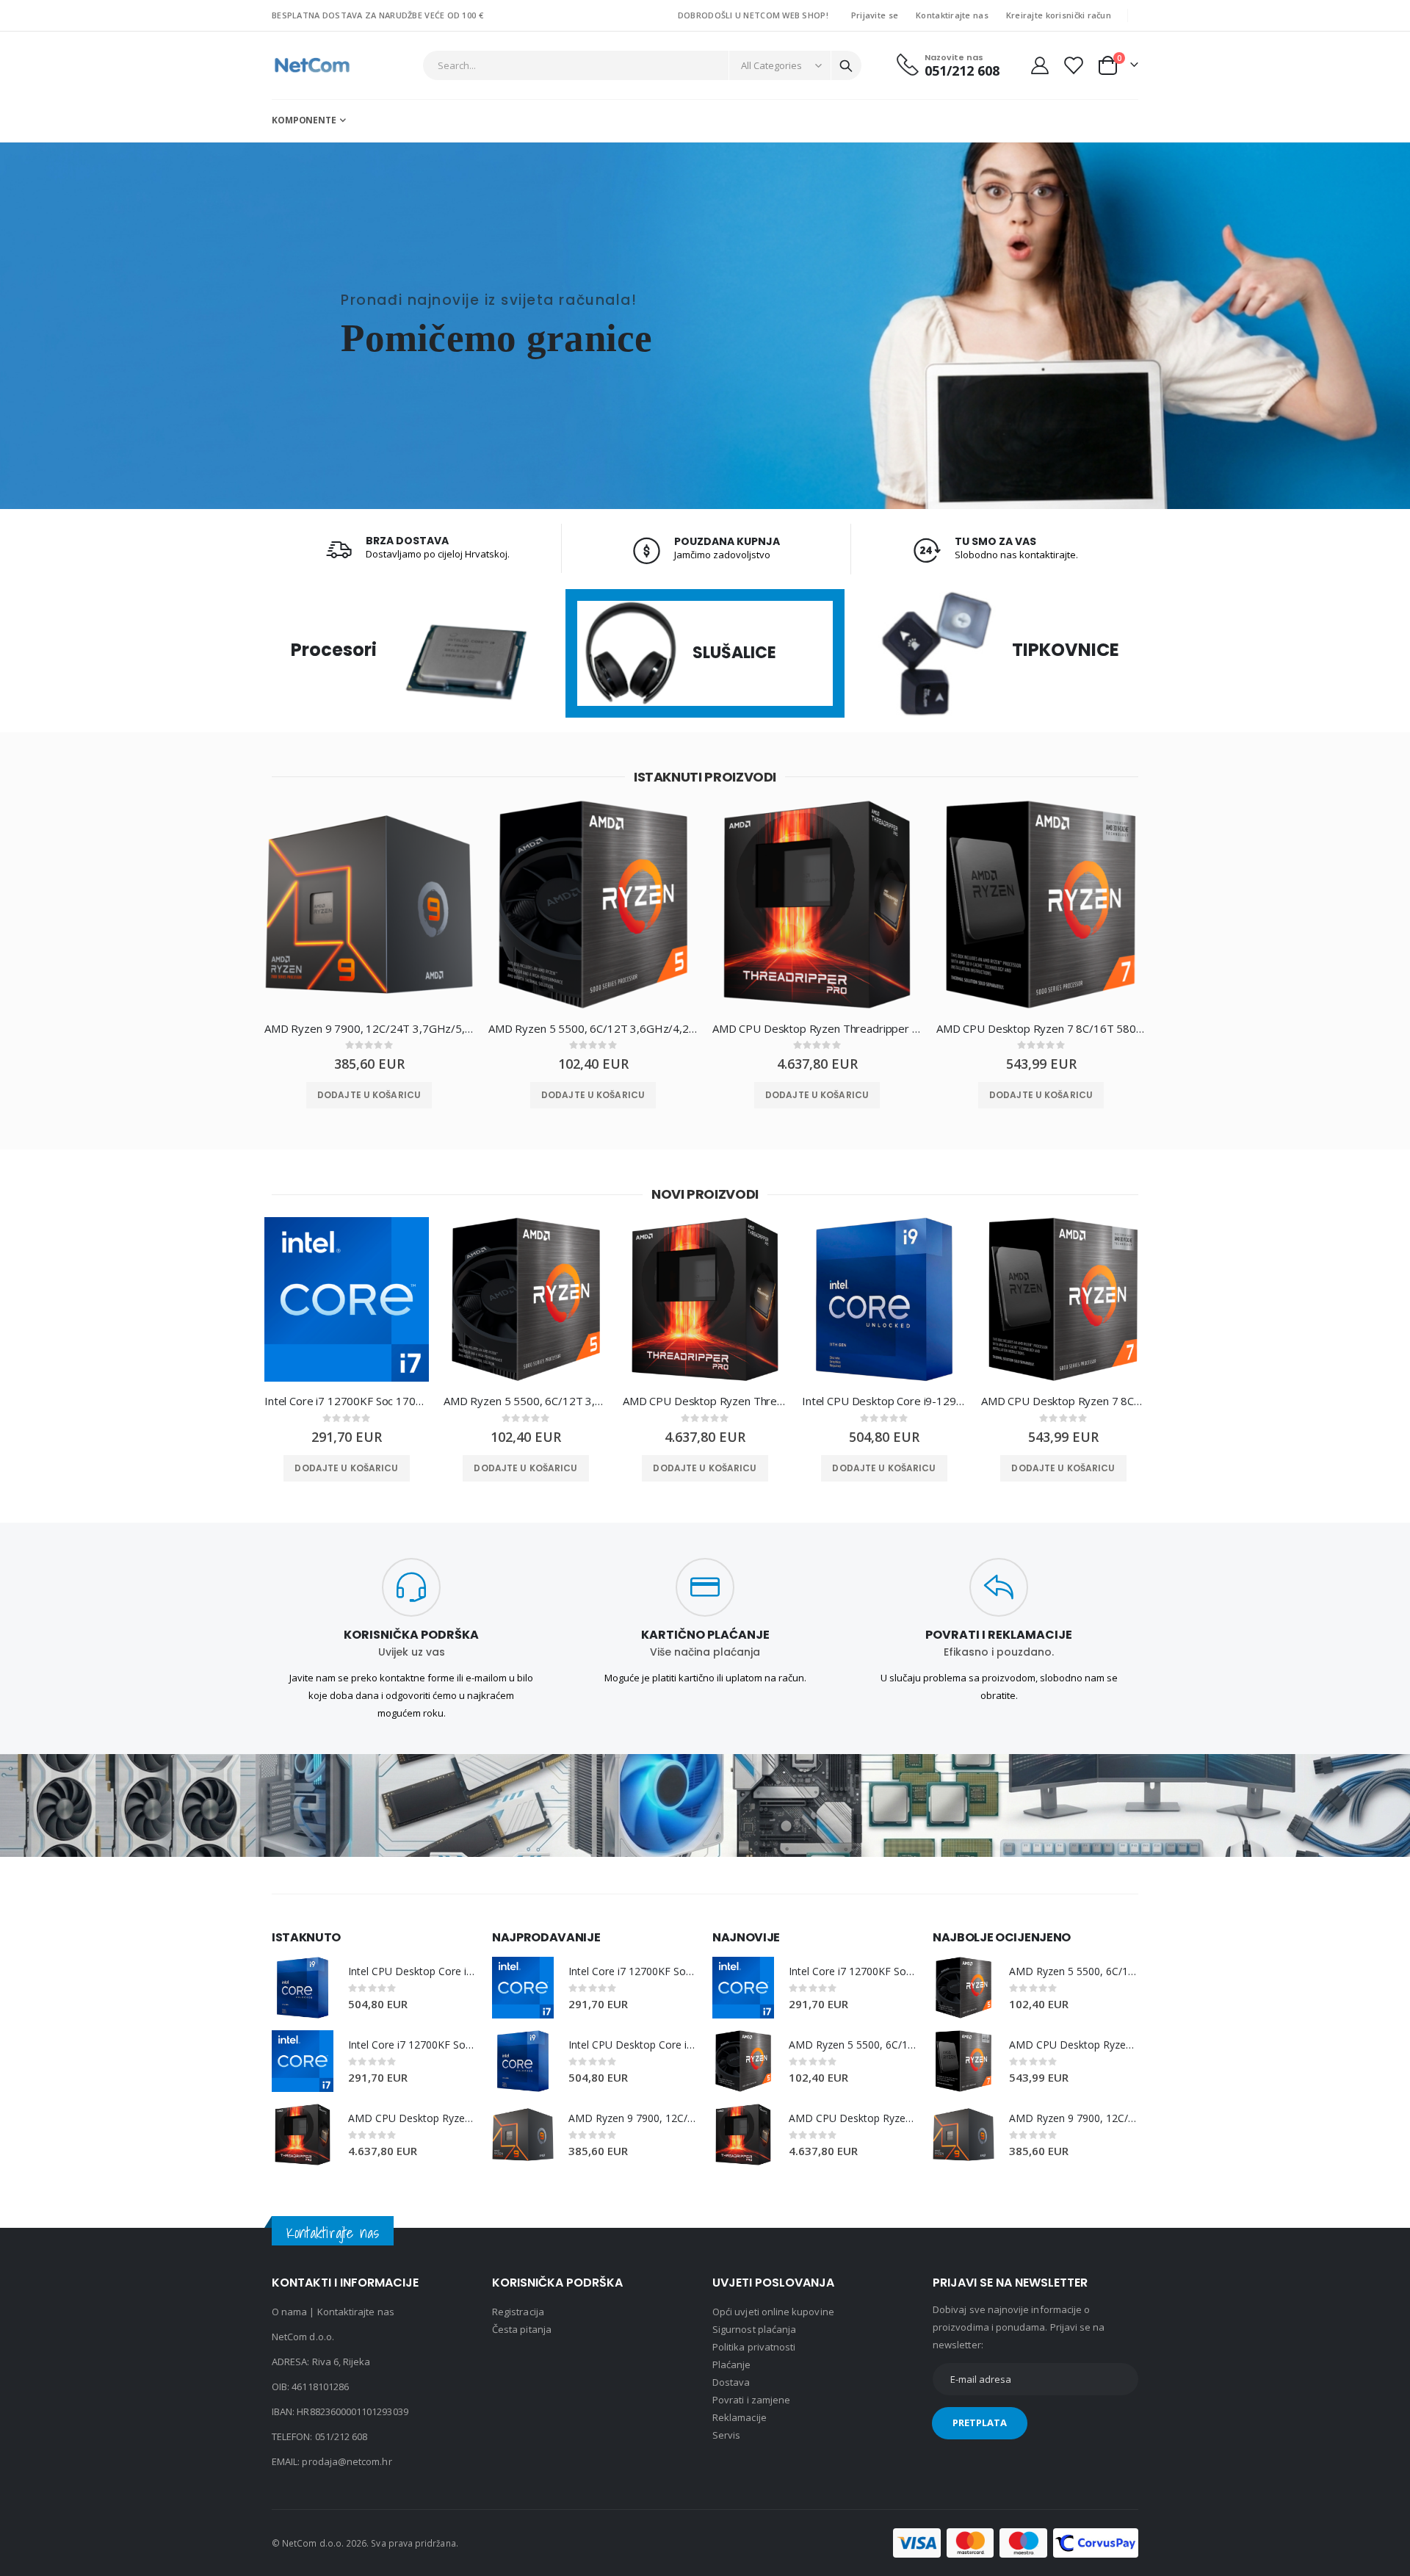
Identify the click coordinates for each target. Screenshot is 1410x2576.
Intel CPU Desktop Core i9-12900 (884, 1401)
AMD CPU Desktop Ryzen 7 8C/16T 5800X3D (1041, 1028)
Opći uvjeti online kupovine (773, 2312)
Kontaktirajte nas (952, 15)
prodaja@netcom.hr (347, 2461)
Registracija (518, 2312)
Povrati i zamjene (751, 2400)
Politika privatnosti (754, 2347)
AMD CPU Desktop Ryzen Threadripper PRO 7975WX (817, 1028)
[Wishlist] (1073, 65)
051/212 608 (341, 2436)
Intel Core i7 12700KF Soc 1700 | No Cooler (347, 1401)
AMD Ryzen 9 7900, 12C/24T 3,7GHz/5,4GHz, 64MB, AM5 (369, 1028)
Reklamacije (740, 2417)
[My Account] (1040, 65)
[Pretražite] (846, 66)
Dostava (731, 2382)
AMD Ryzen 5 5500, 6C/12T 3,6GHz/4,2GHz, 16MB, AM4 (593, 1028)
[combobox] (643, 65)
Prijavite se (875, 15)
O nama (289, 2312)
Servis (726, 2435)
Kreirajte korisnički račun (1059, 15)
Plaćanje (732, 2364)
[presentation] (239, 916)
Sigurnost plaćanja (754, 2329)
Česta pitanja (522, 2329)
